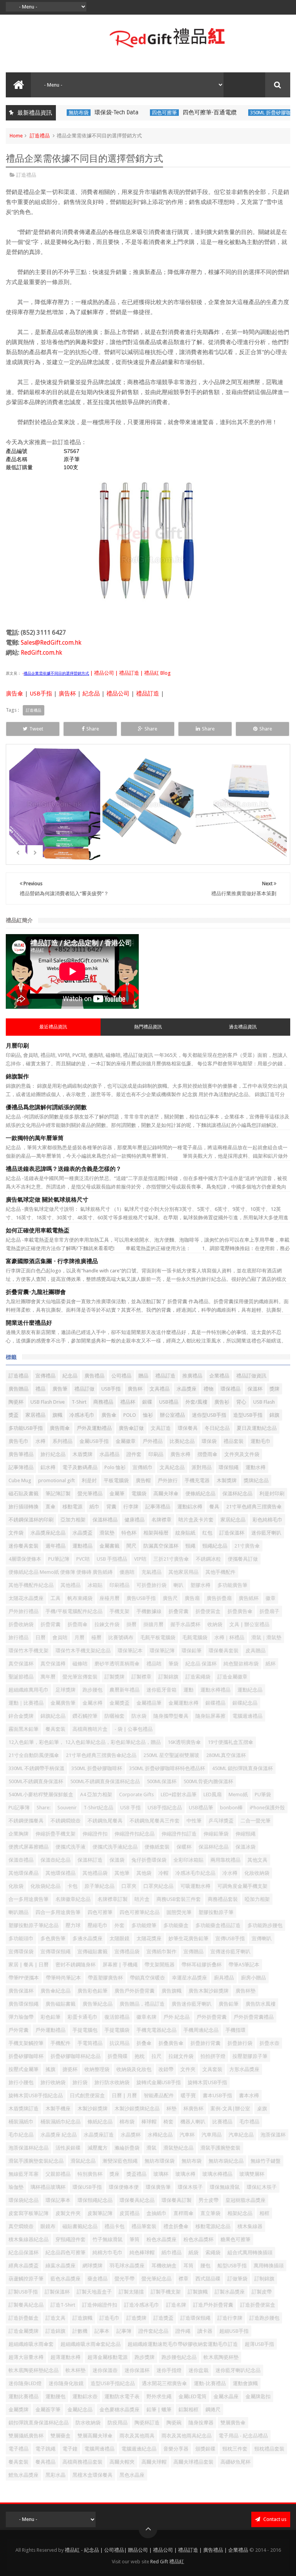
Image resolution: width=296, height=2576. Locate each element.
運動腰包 (55, 2396)
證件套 (134, 1454)
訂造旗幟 (82, 2318)
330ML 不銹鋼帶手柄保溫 (36, 1768)
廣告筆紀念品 (98, 2004)
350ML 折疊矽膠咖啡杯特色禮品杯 (216, 113)
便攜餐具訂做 (243, 1559)
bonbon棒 (231, 1808)
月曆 (79, 1637)
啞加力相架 (257, 1899)
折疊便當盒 (208, 1611)
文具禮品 (160, 1389)
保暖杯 (184, 1847)
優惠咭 (127, 1572)
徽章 (271, 1598)
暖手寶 (188, 2095)
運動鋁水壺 (85, 2396)
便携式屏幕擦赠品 (29, 1847)
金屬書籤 (109, 1546)
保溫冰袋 (246, 1847)
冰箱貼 (95, 1585)
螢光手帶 (124, 2279)
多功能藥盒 (176, 1925)
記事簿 (124, 2331)
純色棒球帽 (142, 2253)
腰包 (205, 2266)
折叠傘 (144, 2043)
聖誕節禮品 (21, 1677)
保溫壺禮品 (21, 1860)
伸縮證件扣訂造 (179, 1834)
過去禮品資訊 (243, 1027)
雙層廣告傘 (233, 2423)
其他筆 (122, 1873)
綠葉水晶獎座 (61, 2266)
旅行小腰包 (21, 2082)
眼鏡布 (48, 2226)
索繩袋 (213, 2253)
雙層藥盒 (61, 2436)
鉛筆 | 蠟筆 (159, 2410)
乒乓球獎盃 (221, 1821)
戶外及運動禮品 (94, 1428)
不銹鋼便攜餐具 (26, 1821)
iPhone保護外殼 (267, 1808)
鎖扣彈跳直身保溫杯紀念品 (39, 2423)
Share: (44, 1808)
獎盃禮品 (136, 2174)
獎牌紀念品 (256, 1480)
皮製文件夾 (68, 2213)
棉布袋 (127, 2122)
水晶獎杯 (131, 2135)
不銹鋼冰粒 (208, 1559)
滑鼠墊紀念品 (178, 2148)
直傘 (50, 1507)
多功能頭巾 (21, 1938)
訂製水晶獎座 (230, 2292)
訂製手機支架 (166, 2292)
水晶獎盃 (82, 1533)
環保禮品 (230, 1389)
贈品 (143, 1376)
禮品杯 (128, 1402)
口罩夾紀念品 (158, 1886)
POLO (130, 1415)
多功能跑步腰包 (265, 1925)
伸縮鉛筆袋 (216, 1834)
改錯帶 (166, 2069)
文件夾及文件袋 (242, 1454)
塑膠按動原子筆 (216, 1912)
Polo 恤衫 (115, 1467)
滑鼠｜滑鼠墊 (266, 1637)
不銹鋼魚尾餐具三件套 (155, 1821)
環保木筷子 (190, 2187)
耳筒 (188, 2266)
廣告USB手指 (141, 1598)
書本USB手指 (217, 2095)
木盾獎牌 (82, 1454)
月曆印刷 (17, 1046)
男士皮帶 (209, 2200)
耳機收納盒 (164, 2266)
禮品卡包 (114, 2226)
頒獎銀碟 (205, 2449)
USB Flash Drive (48, 1402)
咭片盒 (142, 1899)
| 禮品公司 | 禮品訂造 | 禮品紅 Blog (130, 673)
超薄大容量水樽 (26, 2357)
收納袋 (215, 1624)
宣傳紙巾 (143, 1467)
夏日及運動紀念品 (257, 1428)
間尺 (131, 1546)
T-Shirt (79, 1402)
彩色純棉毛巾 (267, 1520)
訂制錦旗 (264, 2279)
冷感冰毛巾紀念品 (195, 1873)
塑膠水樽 (200, 1585)
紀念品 (91, 694)
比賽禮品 (222, 2122)
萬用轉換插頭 (269, 2266)
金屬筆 (117, 1494)
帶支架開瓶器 (160, 1965)
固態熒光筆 (179, 1912)
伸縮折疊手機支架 (55, 1834)
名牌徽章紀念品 (73, 1899)
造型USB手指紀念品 (113, 2383)
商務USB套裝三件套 (179, 1899)
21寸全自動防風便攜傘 (34, 1755)
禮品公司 (118, 694)
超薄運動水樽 (66, 2357)
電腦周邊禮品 (99, 2449)
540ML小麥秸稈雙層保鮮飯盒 (41, 1795)
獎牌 (274, 1389)
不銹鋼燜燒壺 (66, 1821)
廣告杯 (67, 694)
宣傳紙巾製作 (161, 1952)
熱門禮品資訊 (148, 1027)
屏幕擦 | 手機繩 (120, 1965)
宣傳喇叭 (262, 1938)
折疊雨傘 (77, 1624)
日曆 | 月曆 (124, 2095)
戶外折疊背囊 (212, 2017)
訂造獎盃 (163, 2318)
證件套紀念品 (153, 2331)
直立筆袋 (210, 2213)
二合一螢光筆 (256, 1821)
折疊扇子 (269, 1611)
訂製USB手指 (23, 2292)
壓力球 (73, 1925)
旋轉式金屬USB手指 (159, 2082)
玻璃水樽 (185, 2174)
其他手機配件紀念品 (31, 1585)
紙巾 (94, 1507)
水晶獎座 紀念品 (59, 2135)
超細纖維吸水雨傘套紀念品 (91, 2344)
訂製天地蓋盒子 (94, 2292)
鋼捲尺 (213, 2410)
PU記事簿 (19, 1808)
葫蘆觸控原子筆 (26, 2279)
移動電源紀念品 (213, 2226)
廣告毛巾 (18, 1441)
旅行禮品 (18, 1637)
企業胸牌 (18, 1834)
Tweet (36, 729)
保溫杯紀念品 (237, 1494)
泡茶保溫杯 (273, 2135)
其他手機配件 (220, 1572)
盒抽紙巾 (156, 2213)
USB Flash (264, 1402)
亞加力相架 (73, 1520)
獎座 (114, 2174)
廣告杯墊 (246, 1991)
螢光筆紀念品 (156, 2279)
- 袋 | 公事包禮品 (134, 1729)
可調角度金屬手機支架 (242, 1886)
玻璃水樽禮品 (217, 2174)
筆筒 (135, 2239)
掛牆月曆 (153, 1624)
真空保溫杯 (21, 1664)
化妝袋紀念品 (45, 1886)
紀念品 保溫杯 (201, 1664)
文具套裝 (212, 2069)
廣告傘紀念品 (55, 1991)
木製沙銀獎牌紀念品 (137, 2109)
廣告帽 (143, 1480)
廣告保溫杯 (21, 1991)
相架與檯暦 (156, 1533)
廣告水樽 (180, 1454)
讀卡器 (205, 2331)
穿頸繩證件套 (71, 2239)
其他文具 (257, 1860)
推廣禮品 (192, 1376)
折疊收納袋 (21, 1624)
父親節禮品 (58, 2174)
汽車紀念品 (241, 2135)
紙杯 (271, 1664)
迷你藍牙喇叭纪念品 (238, 2370)
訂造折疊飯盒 (24, 2318)
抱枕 (140, 2056)
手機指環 (235, 2030)
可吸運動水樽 (195, 1886)
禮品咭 (154, 1664)
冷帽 (163, 1873)
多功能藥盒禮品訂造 (218, 1925)
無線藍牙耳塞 (24, 2174)
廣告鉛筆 (229, 2004)
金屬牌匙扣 (258, 2396)
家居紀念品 (233, 1520)
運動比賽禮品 (24, 2396)
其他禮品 (71, 1585)
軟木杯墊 (76, 2370)
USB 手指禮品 (112, 1559)
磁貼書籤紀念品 (80, 2226)
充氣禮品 (151, 1572)
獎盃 (13, 1415)
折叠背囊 (178, 1611)
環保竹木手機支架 (29, 1651)
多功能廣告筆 (232, 1585)
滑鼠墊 (107, 1533)
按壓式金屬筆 (24, 2069)
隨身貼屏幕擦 (210, 1716)
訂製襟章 (141, 1677)
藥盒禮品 (98, 2279)
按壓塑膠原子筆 (250, 2056)
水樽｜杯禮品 (229, 1637)
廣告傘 (14, 694)
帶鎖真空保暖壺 (147, 1978)
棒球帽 (149, 2122)
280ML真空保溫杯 (226, 1755)
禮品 (40, 1389)
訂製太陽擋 (131, 2292)
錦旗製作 (17, 1077)
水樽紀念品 (160, 2135)
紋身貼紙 (185, 1533)
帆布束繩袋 (80, 1598)
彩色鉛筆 (50, 2017)
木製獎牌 (227, 1480)
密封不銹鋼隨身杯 (76, 1965)
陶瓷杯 (16, 1402)
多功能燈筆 (144, 1925)
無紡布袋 (192, 2161)
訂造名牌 (176, 2305)
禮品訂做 (84, 1389)
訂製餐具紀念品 (26, 2305)
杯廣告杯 (193, 2109)
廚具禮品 (224, 1978)
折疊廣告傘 (240, 1611)
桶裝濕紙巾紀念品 (61, 2122)
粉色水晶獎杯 (198, 2239)
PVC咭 (83, 1559)
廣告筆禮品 (21, 1454)
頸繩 (190, 1546)
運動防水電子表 (122, 2396)
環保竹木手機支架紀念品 (83, 1651)
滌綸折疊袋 (127, 2148)
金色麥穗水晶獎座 (119, 2410)
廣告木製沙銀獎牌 (209, 1991)
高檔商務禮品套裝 (82, 2462)
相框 (264, 2213)
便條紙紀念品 (200, 1494)
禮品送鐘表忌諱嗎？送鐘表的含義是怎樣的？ (64, 1169)
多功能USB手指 (26, 1428)
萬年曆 (48, 1677)
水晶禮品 (109, 1454)
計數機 (80, 2331)
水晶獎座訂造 (99, 2135)
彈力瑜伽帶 (21, 2017)
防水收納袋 (88, 2423)
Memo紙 (238, 1795)
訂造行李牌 (230, 2318)
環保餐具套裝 (224, 1651)
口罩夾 (129, 1886)
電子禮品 (18, 2449)
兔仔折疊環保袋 (149, 1860)
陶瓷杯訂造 (147, 2423)
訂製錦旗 (168, 1677)
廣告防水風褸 (261, 2004)
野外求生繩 (159, 2396)
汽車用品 (212, 2135)
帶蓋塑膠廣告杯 (105, 1978)
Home (16, 136)
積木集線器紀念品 (29, 2239)
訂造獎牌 (136, 2318)
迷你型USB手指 (209, 1415)
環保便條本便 (124, 2187)
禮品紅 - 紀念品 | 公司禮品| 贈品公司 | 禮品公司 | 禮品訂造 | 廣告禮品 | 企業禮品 (156, 2550)
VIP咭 (140, 1559)
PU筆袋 (263, 1795)
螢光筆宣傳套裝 (80, 1677)
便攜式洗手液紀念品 (115, 1847)
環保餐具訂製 (177, 2200)
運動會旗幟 (245, 2383)
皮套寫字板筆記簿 (29, 2213)
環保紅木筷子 (262, 2187)
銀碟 (147, 1402)
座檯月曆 (109, 1598)
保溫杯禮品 (105, 1520)
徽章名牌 (146, 2017)
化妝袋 (16, 1886)
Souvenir (67, 1808)
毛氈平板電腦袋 (158, 1637)
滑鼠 (151, 2148)
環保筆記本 (130, 1651)
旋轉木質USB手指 (207, 2082)
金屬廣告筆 (63, 1703)
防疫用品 (118, 2423)
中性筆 (194, 1821)
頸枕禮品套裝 (269, 2449)
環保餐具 (188, 1428)
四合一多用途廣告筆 (58, 1912)
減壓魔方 (98, 2148)
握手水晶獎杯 (185, 1624)
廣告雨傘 (60, 1428)
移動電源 (72, 1507)
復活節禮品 (117, 2017)
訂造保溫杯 (232, 1533)
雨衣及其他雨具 (137, 2436)
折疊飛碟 (118, 2056)
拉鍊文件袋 (107, 1624)
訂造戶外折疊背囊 (213, 2305)
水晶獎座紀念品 (48, 1533)
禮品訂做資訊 (251, 1376)
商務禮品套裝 (223, 1899)
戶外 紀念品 (177, 2017)
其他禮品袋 (95, 1873)
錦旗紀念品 (53, 1716)
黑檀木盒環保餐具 (92, 2475)
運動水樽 (256, 1467)
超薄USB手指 (259, 2344)
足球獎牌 (66, 1690)
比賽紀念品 (182, 1441)
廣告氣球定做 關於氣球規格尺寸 (47, 1200)
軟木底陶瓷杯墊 (221, 2357)
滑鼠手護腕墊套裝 (220, 2148)
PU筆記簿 (59, 1559)
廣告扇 (192, 1598)
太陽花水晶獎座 (26, 1598)
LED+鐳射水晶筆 (179, 1795)
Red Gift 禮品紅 (167, 2562)
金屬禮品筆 (149, 1703)
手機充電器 (197, 1480)
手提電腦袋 (117, 2030)
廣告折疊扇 (219, 1598)
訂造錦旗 (55, 2331)
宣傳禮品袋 (127, 1952)
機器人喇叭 (193, 2122)
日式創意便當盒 (87, 2095)
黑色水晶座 (132, 2475)
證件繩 (183, 2331)
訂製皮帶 (262, 2292)
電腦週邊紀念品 (139, 2449)
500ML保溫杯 (162, 1781)
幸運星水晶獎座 (189, 1978)
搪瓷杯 (70, 2069)
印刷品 (156, 1454)
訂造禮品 (40, 136)
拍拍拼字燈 (213, 2056)
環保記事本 (58, 2200)
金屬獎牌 (18, 2410)
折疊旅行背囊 (205, 2043)
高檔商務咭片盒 (90, 1729)
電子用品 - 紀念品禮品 (243, 2436)
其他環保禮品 (61, 1873)
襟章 (183, 2279)
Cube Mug (20, 1480)
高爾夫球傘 (166, 1494)
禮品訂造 (148, 694)
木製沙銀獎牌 (92, 2109)
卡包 (72, 1886)
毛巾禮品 (249, 2122)
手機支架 (119, 1611)
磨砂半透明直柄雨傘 (117, 1664)
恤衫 (148, 1415)
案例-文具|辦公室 (230, 2109)
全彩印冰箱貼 (188, 1860)
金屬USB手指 (94, 1441)
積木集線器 (250, 2226)
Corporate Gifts (136, 1795)
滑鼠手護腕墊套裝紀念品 (36, 2161)
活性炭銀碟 (68, 2148)
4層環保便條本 (25, 1559)
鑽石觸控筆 (85, 1716)
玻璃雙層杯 (252, 2174)
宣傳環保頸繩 (55, 1952)
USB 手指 (130, 1808)
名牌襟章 (161, 1520)
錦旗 (274, 1415)
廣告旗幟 (172, 1991)
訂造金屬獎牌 (24, 2331)
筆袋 (173, 1664)
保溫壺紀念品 (55, 1860)
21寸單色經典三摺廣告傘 (254, 1507)
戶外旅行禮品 (24, 1611)
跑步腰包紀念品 (179, 2357)
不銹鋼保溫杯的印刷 (31, 1520)
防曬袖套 (114, 1716)
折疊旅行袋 (240, 2043)
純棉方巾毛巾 (108, 2253)
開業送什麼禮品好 (29, 1323)
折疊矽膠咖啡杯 (26, 2056)
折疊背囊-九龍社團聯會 (36, 1292)
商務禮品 (103, 1402)
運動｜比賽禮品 (26, 1703)
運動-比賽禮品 (210, 2383)
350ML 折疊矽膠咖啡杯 (97, 1768)
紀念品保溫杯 (24, 2253)
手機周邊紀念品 (201, 2030)
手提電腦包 (85, 2030)
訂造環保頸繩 (195, 2318)
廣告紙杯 (249, 1598)
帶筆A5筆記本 (244, 1965)
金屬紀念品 (80, 2410)
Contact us (274, 2519)
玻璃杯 (161, 2174)
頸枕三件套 (235, 2449)
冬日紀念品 (217, 1428)
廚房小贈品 (253, 1978)
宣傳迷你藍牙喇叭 (230, 1952)
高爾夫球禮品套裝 (193, 2462)
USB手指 (41, 694)
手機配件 (61, 2043)
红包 (207, 1533)
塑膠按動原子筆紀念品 (34, 1925)
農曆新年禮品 (124, 1690)
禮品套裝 (234, 1441)
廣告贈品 (18, 1389)
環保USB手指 (87, 2187)
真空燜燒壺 (21, 2226)
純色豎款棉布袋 (241, 1664)
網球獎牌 (92, 2266)
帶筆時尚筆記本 (63, 1978)
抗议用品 (119, 2043)
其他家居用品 (183, 1572)
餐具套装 (55, 1729)
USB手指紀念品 (165, 1808)
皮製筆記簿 (100, 2213)
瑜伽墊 (16, 2187)
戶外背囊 (18, 2030)
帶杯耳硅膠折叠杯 (202, 1965)
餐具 (214, 1507)
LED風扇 (213, 1795)
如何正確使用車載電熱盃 (38, 1230)
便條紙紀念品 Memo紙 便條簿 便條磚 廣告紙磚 (61, 1572)
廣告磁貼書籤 (61, 2004)
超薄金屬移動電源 (108, 2357)
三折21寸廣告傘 (171, 1559)
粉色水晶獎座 (161, 2239)
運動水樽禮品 (215, 1690)
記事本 (102, 2331)
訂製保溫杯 (57, 2292)
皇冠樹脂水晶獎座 (246, 2200)
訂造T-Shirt (63, 2305)
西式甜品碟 (208, 2279)
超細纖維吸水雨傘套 (31, 2344)
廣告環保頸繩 (24, 2004)
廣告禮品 (94, 1376)
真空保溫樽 (53, 1664)
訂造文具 (55, 2318)
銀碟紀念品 (245, 1703)
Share (93, 729)
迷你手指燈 (169, 2370)
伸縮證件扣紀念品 (135, 1834)
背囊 (111, 1507)
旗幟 (57, 1415)
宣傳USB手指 (230, 1938)
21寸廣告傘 (247, 1546)
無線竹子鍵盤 (266, 2161)
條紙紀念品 (100, 2122)
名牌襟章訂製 (113, 1899)
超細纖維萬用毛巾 (29, 1690)
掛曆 (131, 1624)
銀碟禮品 (215, 1703)
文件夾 (188, 2069)
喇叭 (178, 1585)
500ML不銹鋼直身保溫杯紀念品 (105, 1781)
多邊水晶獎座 (87, 1938)
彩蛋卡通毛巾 (82, 2017)
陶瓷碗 (174, 2423)
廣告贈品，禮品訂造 (142, 2004)
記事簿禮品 (21, 1467)
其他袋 (144, 1873)
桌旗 (262, 2109)
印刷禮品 (119, 1585)
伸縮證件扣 (95, 1834)
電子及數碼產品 (80, 1467)
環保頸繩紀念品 (95, 2200)
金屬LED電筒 (193, 2396)
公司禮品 (121, 1376)
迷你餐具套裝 (24, 1546)
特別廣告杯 (90, 2174)
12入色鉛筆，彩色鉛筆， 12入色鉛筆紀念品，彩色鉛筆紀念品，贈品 (85, 1742)
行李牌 (131, 1507)
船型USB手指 (232, 2266)
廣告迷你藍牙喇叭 (192, 2004)
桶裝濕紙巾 (21, 2122)
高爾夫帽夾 (122, 2462)
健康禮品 (135, 1520)
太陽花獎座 (149, 1938)
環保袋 (209, 1441)
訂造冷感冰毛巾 (142, 2305)
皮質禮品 (129, 2213)
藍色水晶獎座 (66, 2279)
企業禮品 (219, 1376)
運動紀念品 (250, 1690)
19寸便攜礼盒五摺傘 (230, 1742)
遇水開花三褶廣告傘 (164, 2383)
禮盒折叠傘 (176, 2226)
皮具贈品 (256, 1651)
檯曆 (96, 1637)
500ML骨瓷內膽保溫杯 (208, 1781)
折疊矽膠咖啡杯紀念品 (76, 2056)
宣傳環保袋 (21, 1952)
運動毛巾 (261, 1441)
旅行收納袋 (53, 2082)
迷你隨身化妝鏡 (66, 2383)
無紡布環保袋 (160, 2161)
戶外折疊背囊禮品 (254, 2017)
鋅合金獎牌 (21, 1716)
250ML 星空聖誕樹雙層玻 (171, 1755)
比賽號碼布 (121, 1637)
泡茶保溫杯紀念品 (29, 2148)
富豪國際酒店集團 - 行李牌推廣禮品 (52, 1261)
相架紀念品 (240, 2213)
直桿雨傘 (183, 2213)
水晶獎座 (187, 1389)
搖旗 (50, 2069)
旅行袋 (80, 2082)
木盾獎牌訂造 (24, 2109)
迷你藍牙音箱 (161, 1690)
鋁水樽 (48, 1467)
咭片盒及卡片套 (196, 1520)
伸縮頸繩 (246, 1834)
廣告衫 (222, 1402)
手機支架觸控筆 (26, 2043)
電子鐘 (70, 2449)
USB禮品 (169, 1402)
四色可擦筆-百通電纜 (138, 112)
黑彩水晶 (55, 2475)
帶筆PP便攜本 (24, 1978)
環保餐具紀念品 (137, 2200)
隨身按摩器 (201, 2423)
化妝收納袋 (257, 1873)
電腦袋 (139, 1494)
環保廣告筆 (158, 2187)
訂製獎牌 (114, 1677)
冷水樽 (230, 1873)
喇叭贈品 (18, 1912)
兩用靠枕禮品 (225, 1860)
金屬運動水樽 (183, 1703)
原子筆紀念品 (99, 1886)
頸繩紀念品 (215, 1546)
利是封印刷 (272, 1494)
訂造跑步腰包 (264, 2318)
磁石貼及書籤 (24, 1494)
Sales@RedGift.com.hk (51, 643)
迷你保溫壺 (105, 2370)
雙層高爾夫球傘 (95, 2436)
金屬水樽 (92, 1703)
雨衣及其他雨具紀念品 (187, 2436)
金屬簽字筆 (48, 2410)
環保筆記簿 (162, 1651)
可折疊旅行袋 (151, 1585)
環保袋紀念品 (24, 2200)
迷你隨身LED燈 (25, 2383)
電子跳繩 (45, 2449)
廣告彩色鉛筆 (92, 1991)
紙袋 (193, 2253)
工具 (55, 1598)
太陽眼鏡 (119, 1938)
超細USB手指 (234, 2331)
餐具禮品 (45, 2462)
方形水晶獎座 (244, 2069)
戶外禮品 (153, 1441)
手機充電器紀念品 (156, 2030)
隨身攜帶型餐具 (171, 1716)
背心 (241, 1402)
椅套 (168, 2122)
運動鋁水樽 (190, 1507)
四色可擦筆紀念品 (140, 1912)
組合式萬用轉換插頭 (250, 2253)
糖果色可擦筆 (235, 2239)
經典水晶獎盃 (24, 2266)
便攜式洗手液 (71, 1847)
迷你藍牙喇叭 (266, 1533)
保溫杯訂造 (90, 1860)
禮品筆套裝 (144, 2226)
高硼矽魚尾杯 (235, 2462)
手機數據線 (149, 1611)
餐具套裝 (18, 2462)
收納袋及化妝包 (134, 2069)
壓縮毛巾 (98, 1925)
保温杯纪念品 (214, 1847)
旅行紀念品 (53, 1454)
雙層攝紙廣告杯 (26, 2436)
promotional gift (56, 1480)
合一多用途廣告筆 (29, 1899)
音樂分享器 (176, 2449)
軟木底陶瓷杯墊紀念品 (34, 2370)
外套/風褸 (196, 1402)
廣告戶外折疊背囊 (135, 1991)
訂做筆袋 (237, 2279)
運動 (188, 1690)
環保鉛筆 (192, 1651)
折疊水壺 (269, 2043)
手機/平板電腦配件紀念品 (74, 1611)
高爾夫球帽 (154, 2462)
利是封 (89, 1480)
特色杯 (129, 1533)
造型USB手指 (248, 1415)
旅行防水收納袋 (112, 2082)
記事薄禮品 (158, 1507)
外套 (119, 1925)
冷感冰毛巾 (82, 1415)
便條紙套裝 (157, 1847)
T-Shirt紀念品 (98, 1808)
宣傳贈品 (193, 1952)
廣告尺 (170, 1598)
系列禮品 (62, 1441)
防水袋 (139, 1716)
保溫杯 (255, 1389)
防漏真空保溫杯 (161, 1546)
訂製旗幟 (198, 2292)
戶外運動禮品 (50, 2030)
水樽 (40, 1441)
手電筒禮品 (90, 2043)
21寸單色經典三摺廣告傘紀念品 (101, 1755)
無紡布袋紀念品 (226, 2161)
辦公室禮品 (172, 1415)
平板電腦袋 (116, 1480)
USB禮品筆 (201, 1808)
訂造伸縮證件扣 (100, 2305)
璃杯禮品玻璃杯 (48, 2187)
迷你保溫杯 (137, 2370)
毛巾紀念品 (21, 2135)
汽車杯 (187, 2135)
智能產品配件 (159, 2095)
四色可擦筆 (92, 113)
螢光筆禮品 (90, 1494)
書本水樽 (249, 2095)
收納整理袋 (97, 2069)
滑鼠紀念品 (83, 2161)
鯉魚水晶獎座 (24, 2475)
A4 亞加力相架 (96, 1795)
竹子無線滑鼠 (108, 2239)
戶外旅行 (168, 1480)
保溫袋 (117, 1860)
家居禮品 (35, 1415)
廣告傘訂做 (131, 1428)
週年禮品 (55, 1546)
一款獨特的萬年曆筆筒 (35, 1138)
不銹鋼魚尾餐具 (105, 1821)
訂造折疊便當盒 (258, 2305)
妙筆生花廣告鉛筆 (188, 1938)
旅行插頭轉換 (24, 1507)
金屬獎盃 (119, 1703)
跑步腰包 (92, 1690)
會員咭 (60, 1637)
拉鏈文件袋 (181, 2056)
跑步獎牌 (145, 2357)
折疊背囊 (50, 1624)
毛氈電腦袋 (195, 1637)
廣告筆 (60, 1389)
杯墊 (172, 2109)
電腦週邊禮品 (247, 1716)
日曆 (40, 1637)
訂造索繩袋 (198, 1677)
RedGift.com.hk (41, 653)
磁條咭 (80, 1664)
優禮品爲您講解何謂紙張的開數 (46, 1107)
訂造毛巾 (109, 2318)
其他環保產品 (24, 1873)
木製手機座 (58, 2109)
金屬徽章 (126, 1441)
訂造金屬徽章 (232, 1677)
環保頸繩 (229, 1467)
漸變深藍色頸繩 (120, 2161)
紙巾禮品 (172, 2253)
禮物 (209, 1389)
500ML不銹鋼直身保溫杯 (36, 1781)
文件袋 (16, 1533)
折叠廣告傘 (171, 2043)
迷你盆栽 (198, 2370)
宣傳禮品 (45, 1376)
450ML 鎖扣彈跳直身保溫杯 (242, 1768)
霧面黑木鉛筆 (24, 1729)
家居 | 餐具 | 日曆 (29, 1965)
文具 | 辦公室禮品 (249, 1624)
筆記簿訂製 (58, 1494)
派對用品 (202, 1467)
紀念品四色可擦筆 (66, 2253)
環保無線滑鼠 (225, 2187)
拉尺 (156, 2056)
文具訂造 (161, 1428)
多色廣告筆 (53, 1938)
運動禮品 (82, 1546)
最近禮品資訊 (53, 1027)
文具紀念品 (172, 1467)
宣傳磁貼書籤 (92, 1952)
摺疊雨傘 (207, 1454)
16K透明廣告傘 (184, 1742)
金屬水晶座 (226, 2396)
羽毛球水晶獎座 (127, 2266)
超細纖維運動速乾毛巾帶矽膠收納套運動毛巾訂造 (183, 2344)
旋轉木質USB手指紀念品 (36, 2095)
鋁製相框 (188, 2410)
